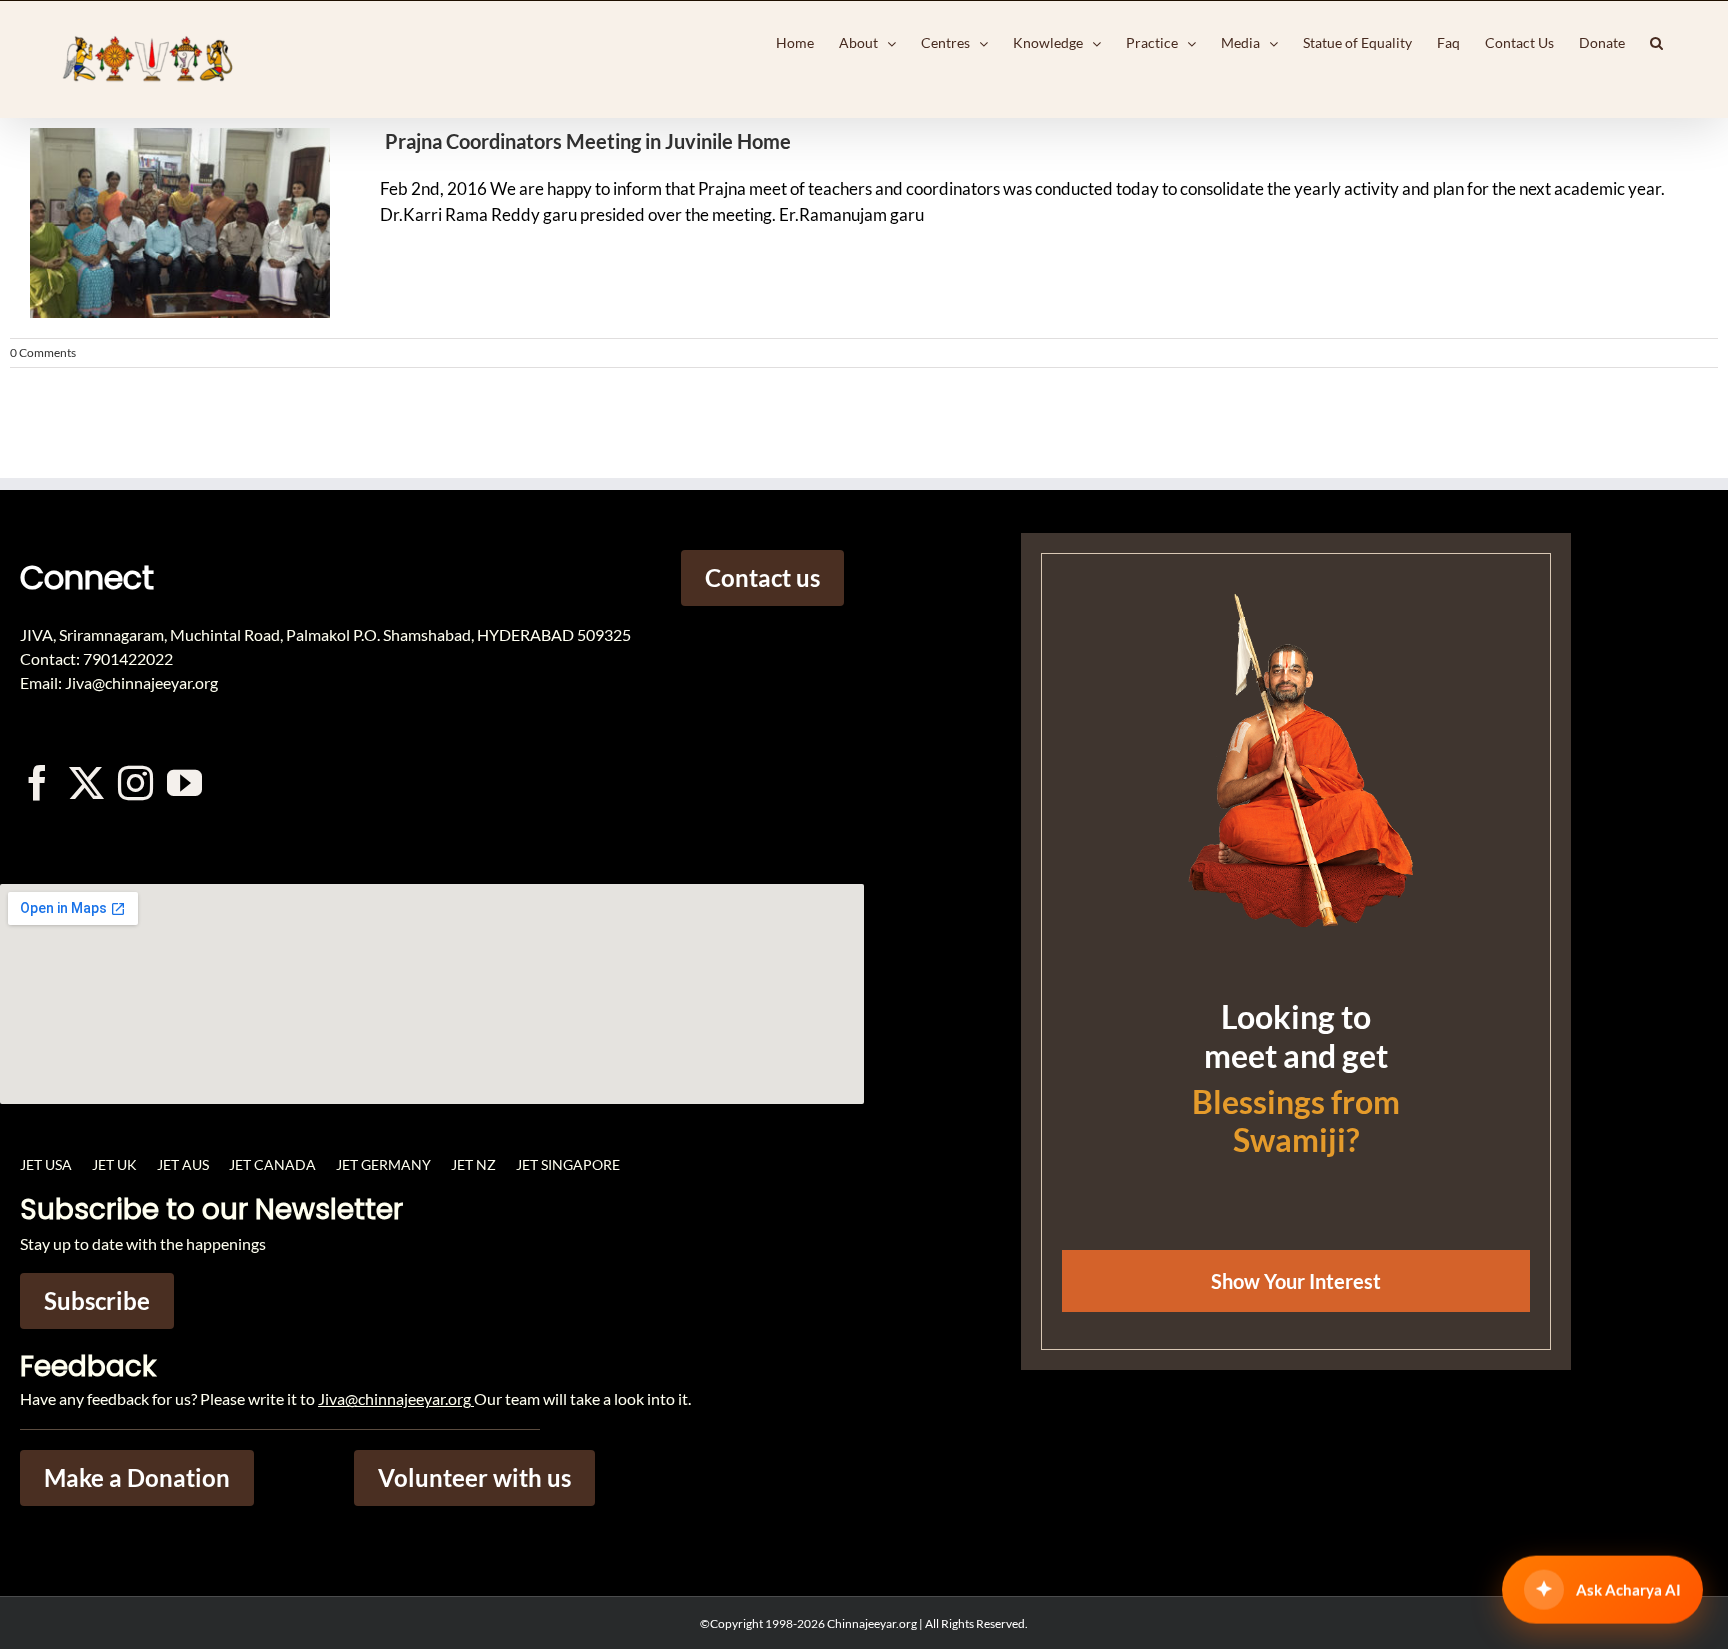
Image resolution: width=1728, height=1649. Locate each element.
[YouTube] (184, 782)
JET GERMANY (383, 1164)
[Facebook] (37, 782)
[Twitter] (86, 782)
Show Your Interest (1296, 1281)
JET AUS (183, 1164)
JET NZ (473, 1164)
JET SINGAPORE (568, 1164)
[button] (1656, 43)
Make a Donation (137, 1477)
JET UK (114, 1164)
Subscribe (97, 1300)
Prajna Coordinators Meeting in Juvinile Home (588, 141)
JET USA (46, 1164)
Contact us (762, 577)
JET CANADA (272, 1164)
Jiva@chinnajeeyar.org (394, 1398)
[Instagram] (135, 782)
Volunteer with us (474, 1477)
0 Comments (43, 352)
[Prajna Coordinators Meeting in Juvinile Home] (170, 223)
